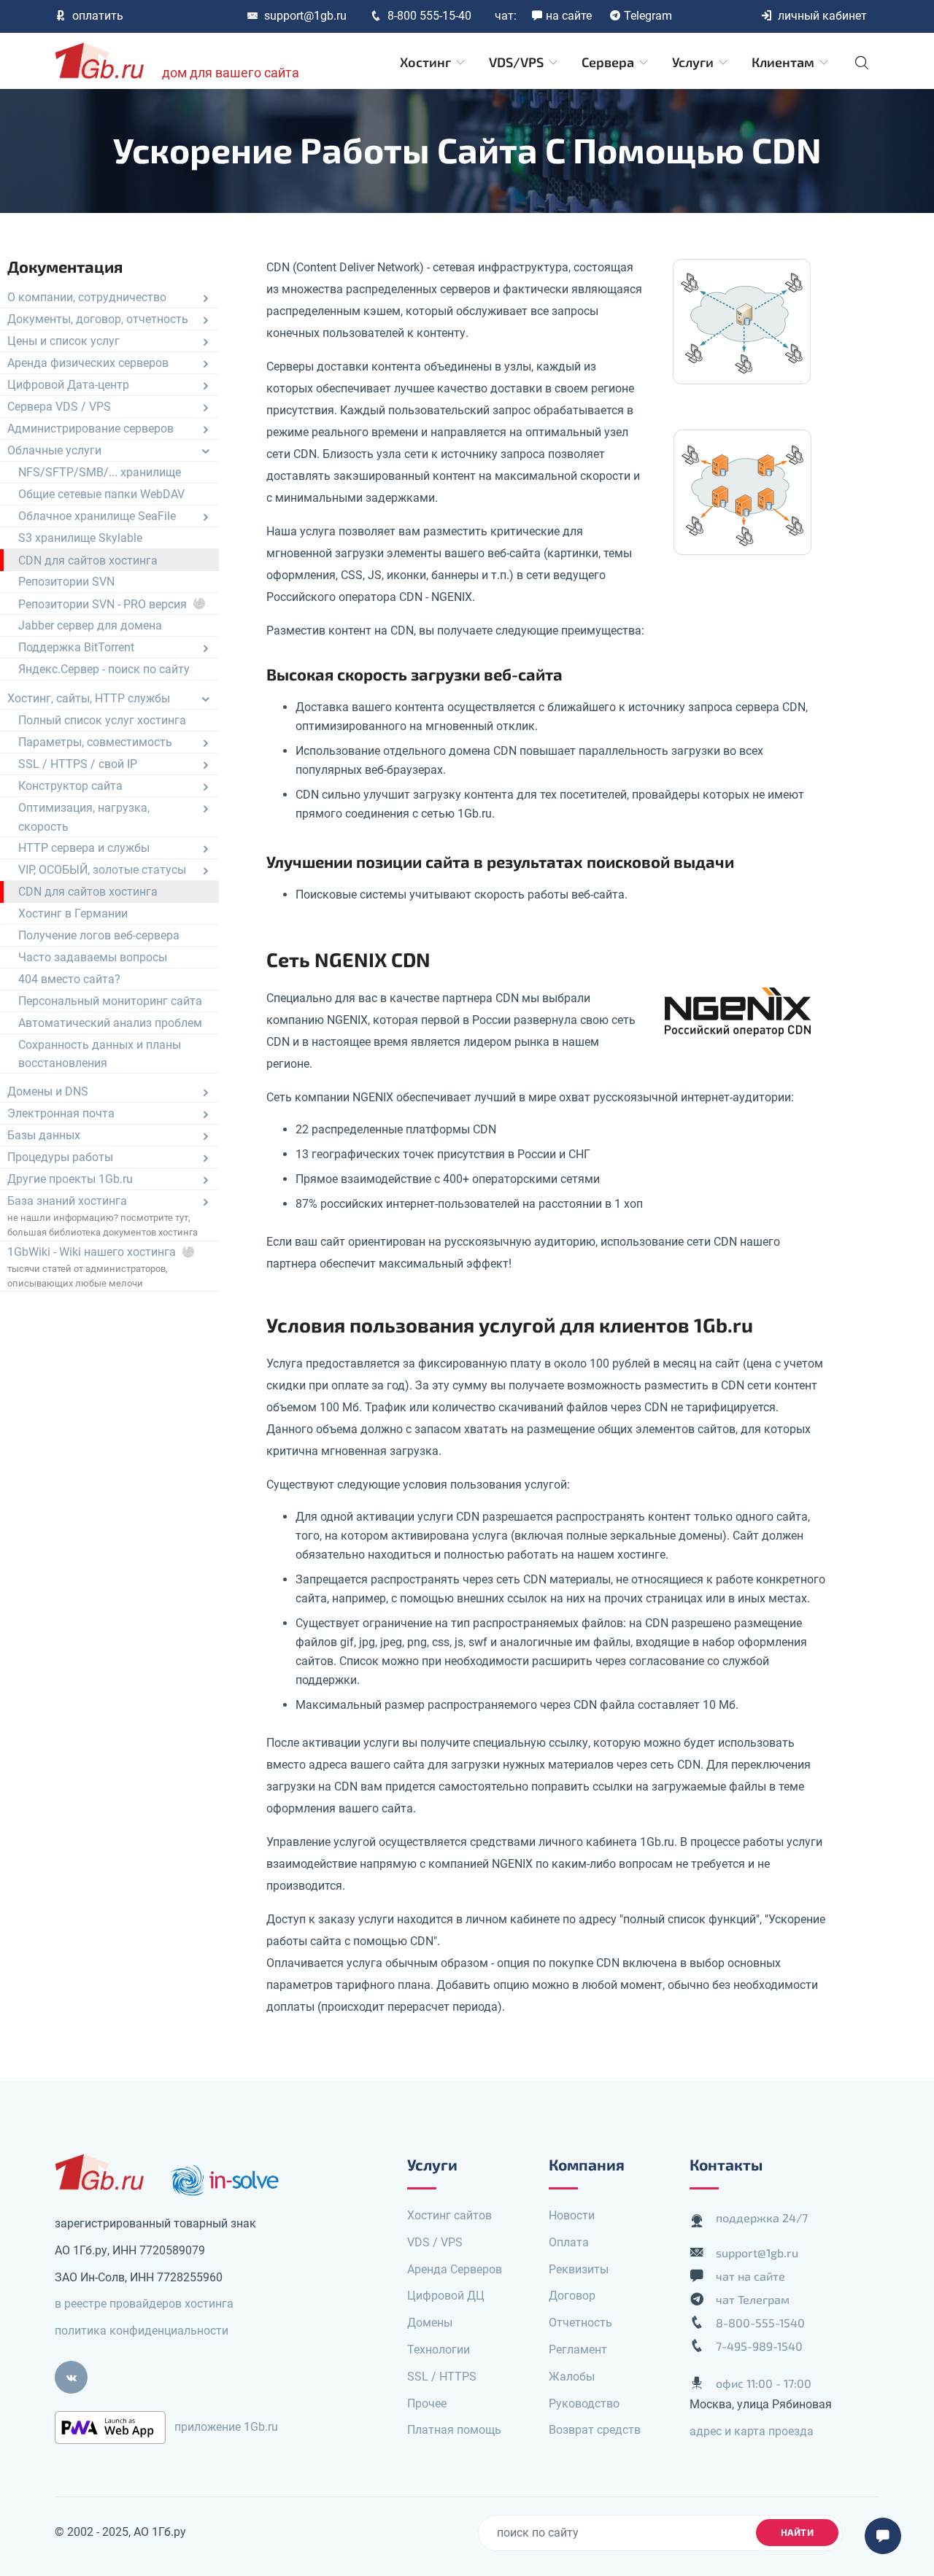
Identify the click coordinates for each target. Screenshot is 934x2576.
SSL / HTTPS (442, 2377)
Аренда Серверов (455, 2269)
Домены (430, 2323)
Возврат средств (595, 2430)
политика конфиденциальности (142, 2331)
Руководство (584, 2404)
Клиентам (784, 62)
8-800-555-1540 (760, 2323)
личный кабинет (822, 16)
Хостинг (427, 62)
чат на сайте (750, 2276)
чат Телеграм (753, 2299)
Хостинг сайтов (449, 2215)
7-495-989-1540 (759, 2346)
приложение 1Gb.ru (226, 2427)
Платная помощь (454, 2430)
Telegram (648, 16)
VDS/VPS (518, 62)
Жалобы (572, 2377)
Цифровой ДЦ (446, 2296)
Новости (572, 2215)
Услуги (694, 62)
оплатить (98, 16)
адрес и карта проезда (752, 2431)
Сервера (609, 62)
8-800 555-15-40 (429, 16)
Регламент (578, 2350)
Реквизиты (579, 2269)
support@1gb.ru (305, 16)
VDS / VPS (435, 2242)
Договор (572, 2296)
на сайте (569, 16)
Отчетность (580, 2323)
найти (798, 2532)
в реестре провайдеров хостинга (144, 2304)
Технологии (439, 2350)
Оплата (569, 2242)
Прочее (427, 2404)
